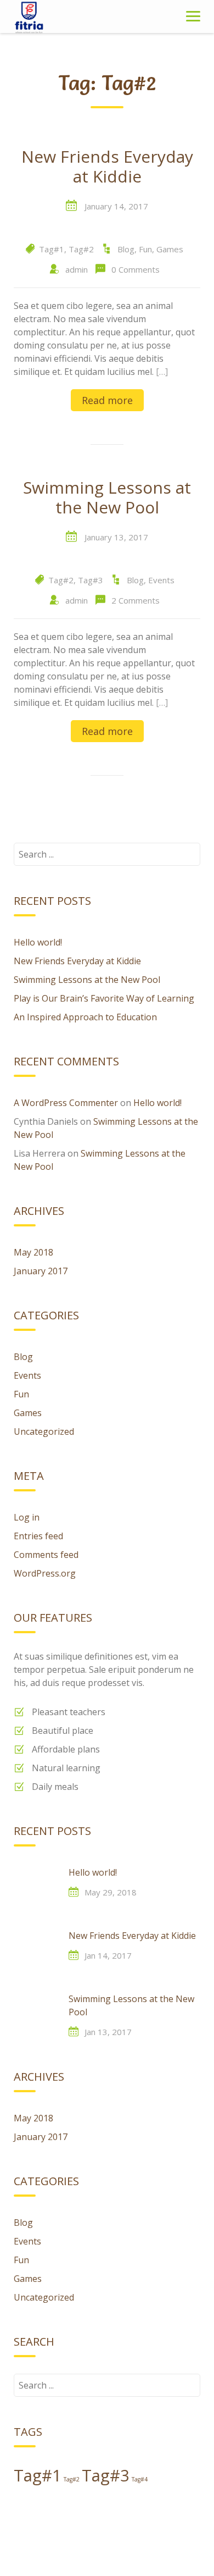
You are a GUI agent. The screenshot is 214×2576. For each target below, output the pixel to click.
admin (77, 269)
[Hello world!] (36, 1888)
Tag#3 (91, 580)
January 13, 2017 (116, 537)
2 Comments (136, 600)
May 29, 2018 (111, 1892)
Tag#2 (81, 249)
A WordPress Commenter (66, 1103)
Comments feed (46, 1555)
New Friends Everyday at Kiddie (107, 167)
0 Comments (136, 269)
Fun (145, 249)
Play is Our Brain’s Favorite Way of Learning (104, 998)
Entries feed (38, 1536)
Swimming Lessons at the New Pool (107, 498)
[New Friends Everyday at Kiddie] (36, 1951)
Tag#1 (52, 249)
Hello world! (38, 942)
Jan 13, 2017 (108, 2032)
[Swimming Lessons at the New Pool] (36, 2014)
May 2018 (33, 1252)
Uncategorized (44, 1431)
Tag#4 (140, 2479)
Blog (126, 249)
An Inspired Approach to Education (85, 1017)
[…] (162, 372)
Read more (107, 400)
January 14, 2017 (116, 206)
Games (170, 249)
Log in (27, 1517)
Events (161, 580)
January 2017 (41, 1271)
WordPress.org (45, 1573)
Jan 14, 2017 (108, 1955)
